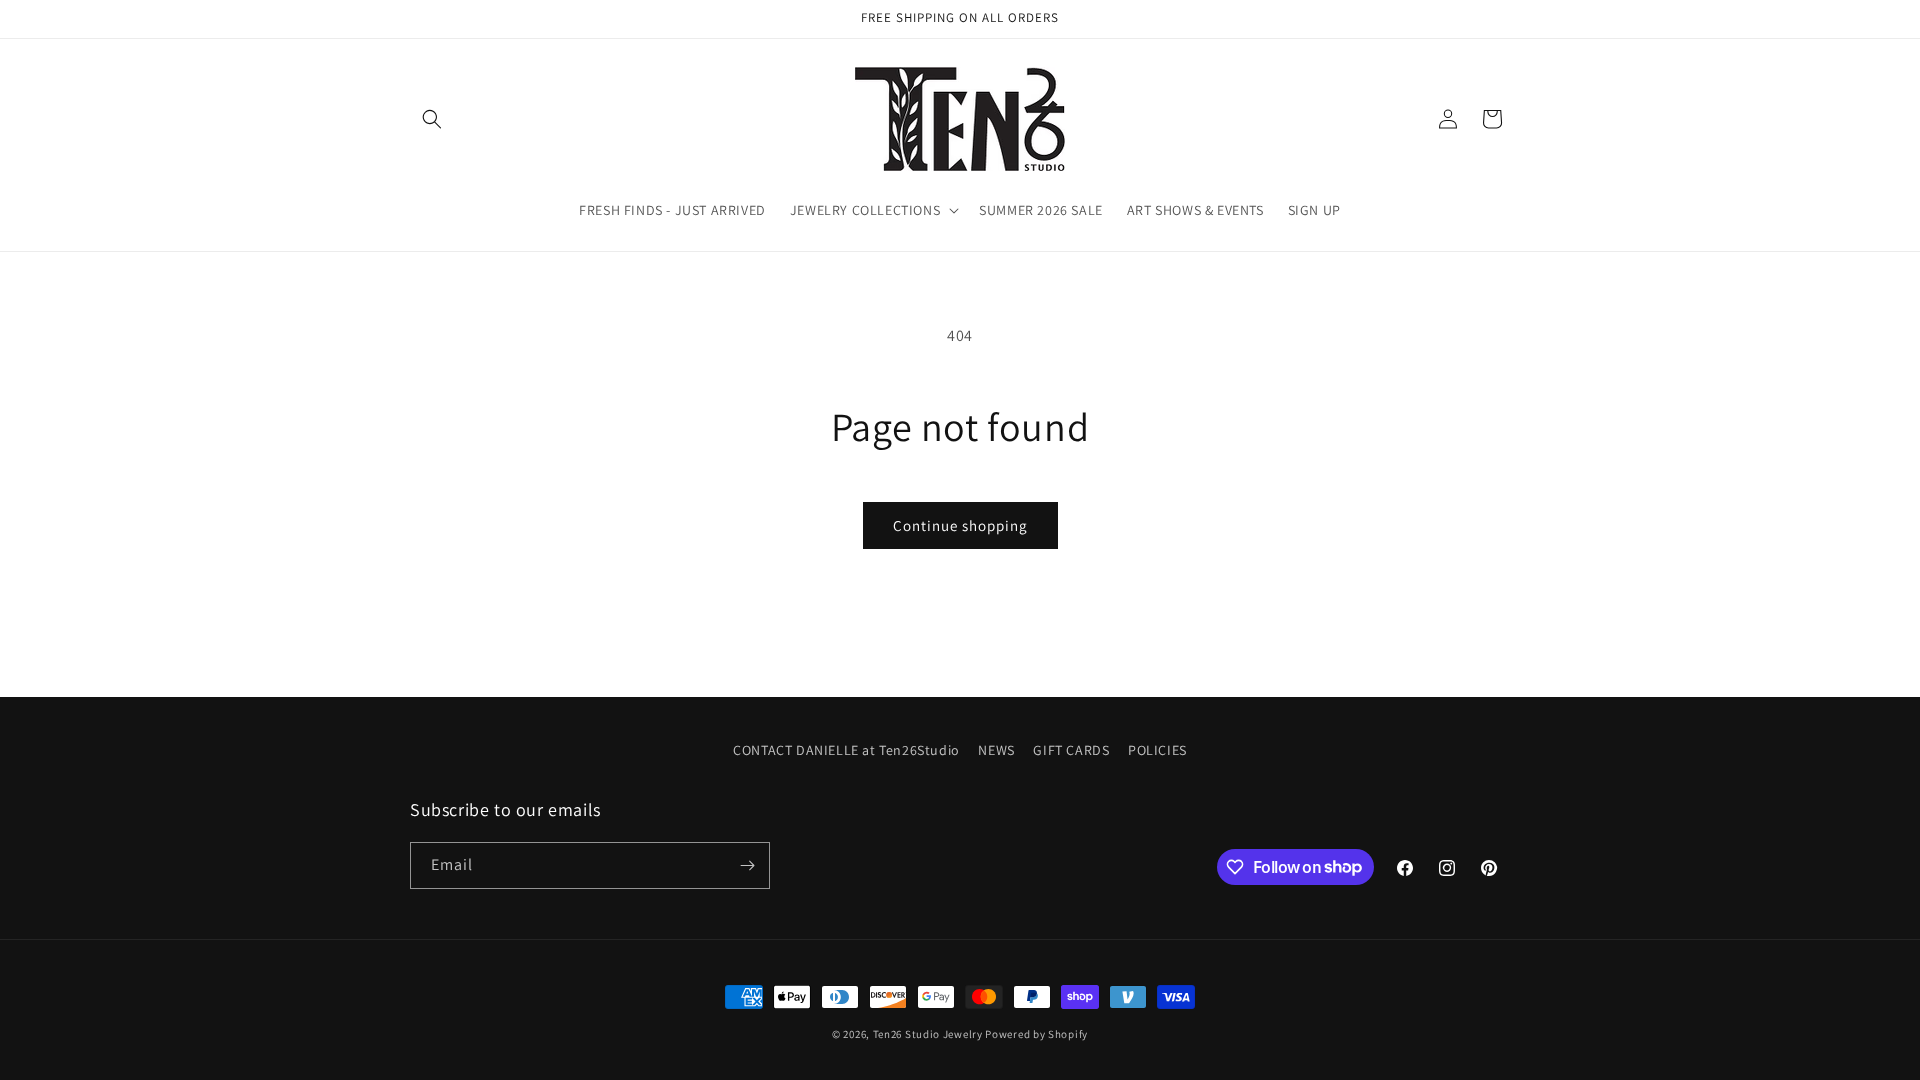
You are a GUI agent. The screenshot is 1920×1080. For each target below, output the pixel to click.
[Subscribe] (747, 865)
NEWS (996, 750)
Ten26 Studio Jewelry (928, 1034)
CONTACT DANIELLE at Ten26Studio (846, 750)
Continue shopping (960, 525)
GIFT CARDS (1071, 750)
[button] (432, 119)
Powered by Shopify (1036, 1034)
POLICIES (1157, 750)
